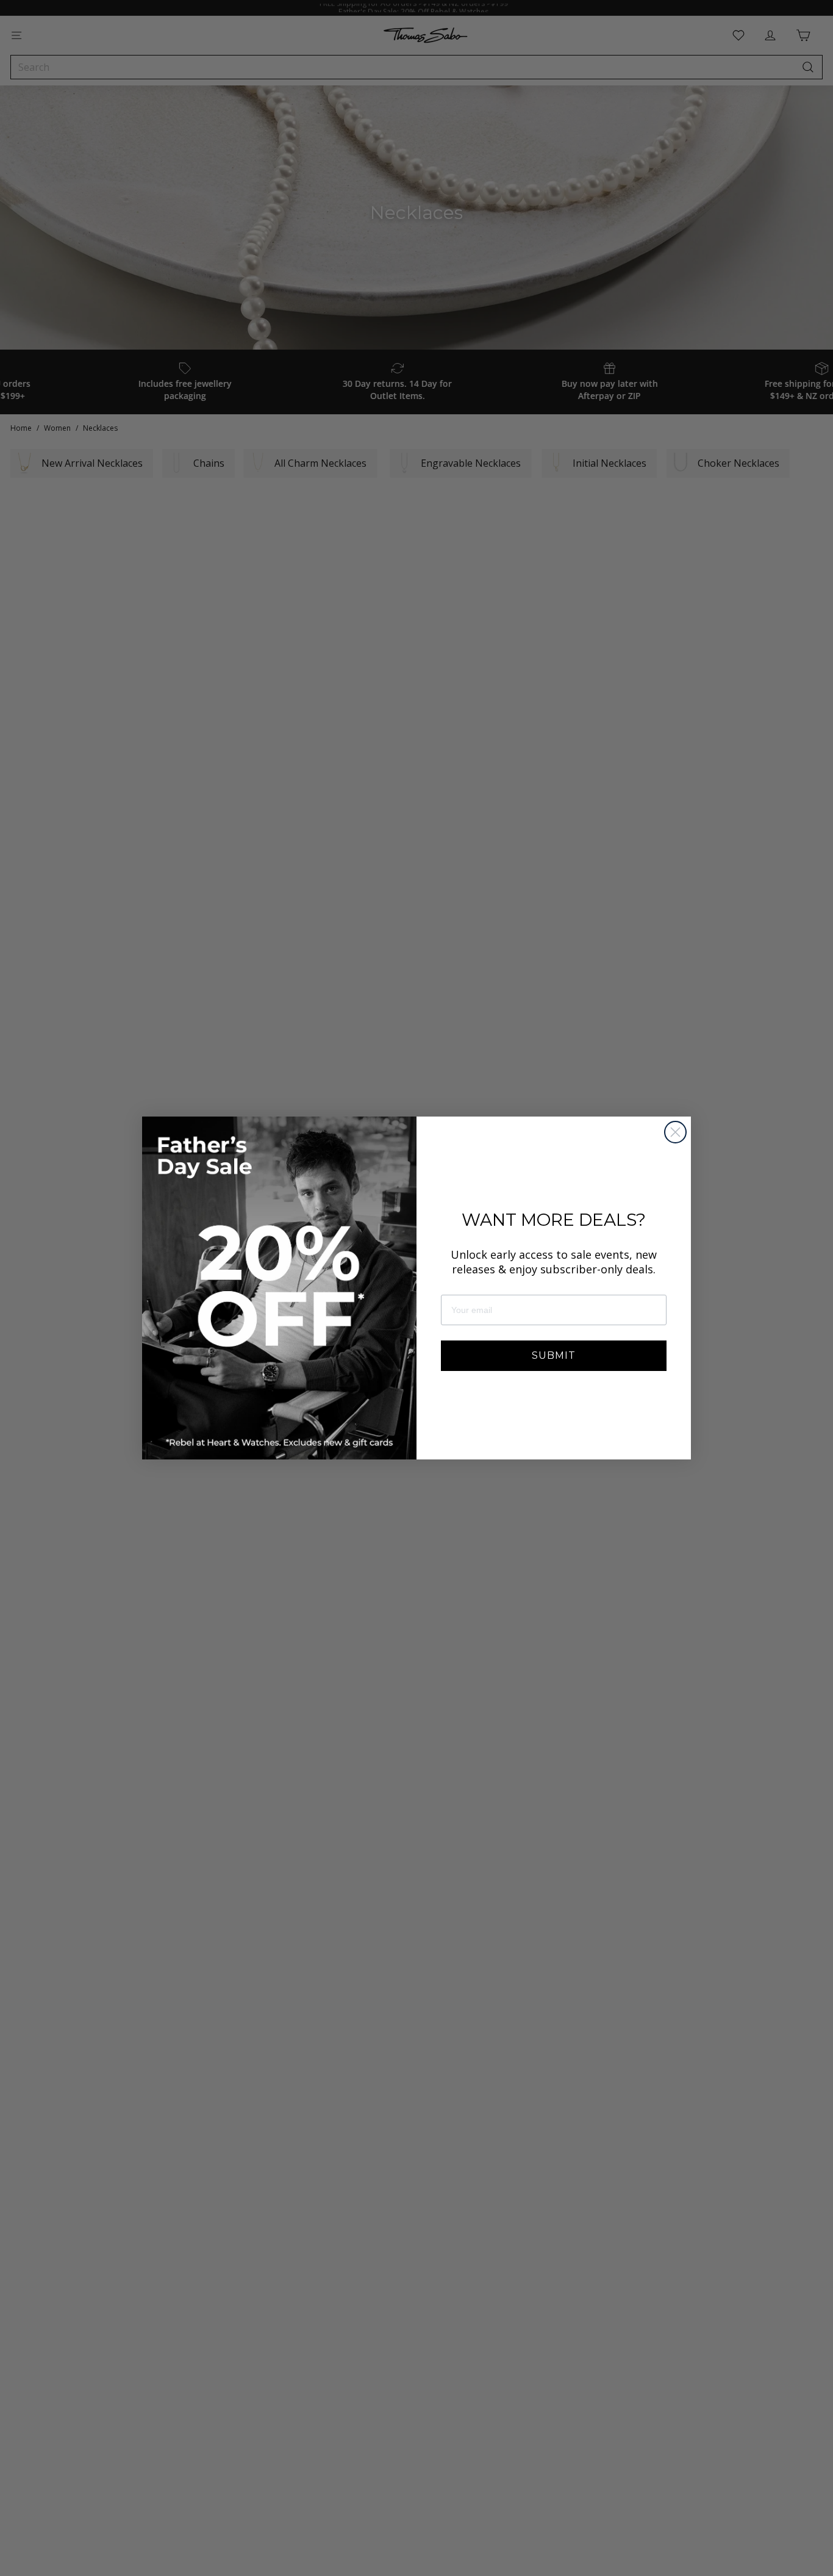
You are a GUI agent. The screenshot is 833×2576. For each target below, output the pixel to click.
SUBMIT (554, 1355)
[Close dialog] (675, 1132)
